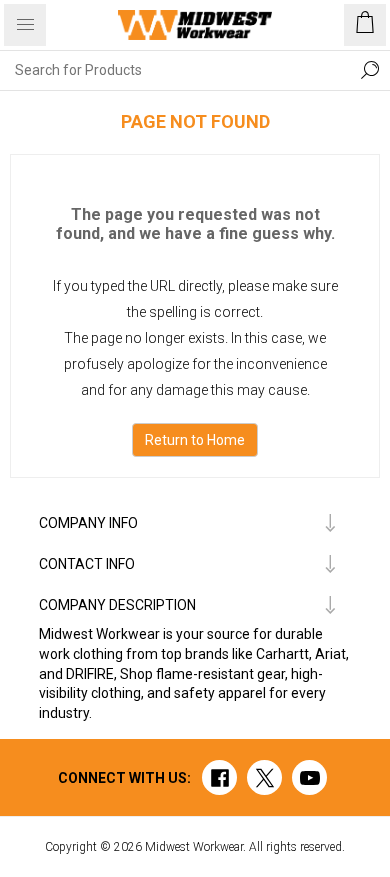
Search (370, 70)
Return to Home (195, 440)
